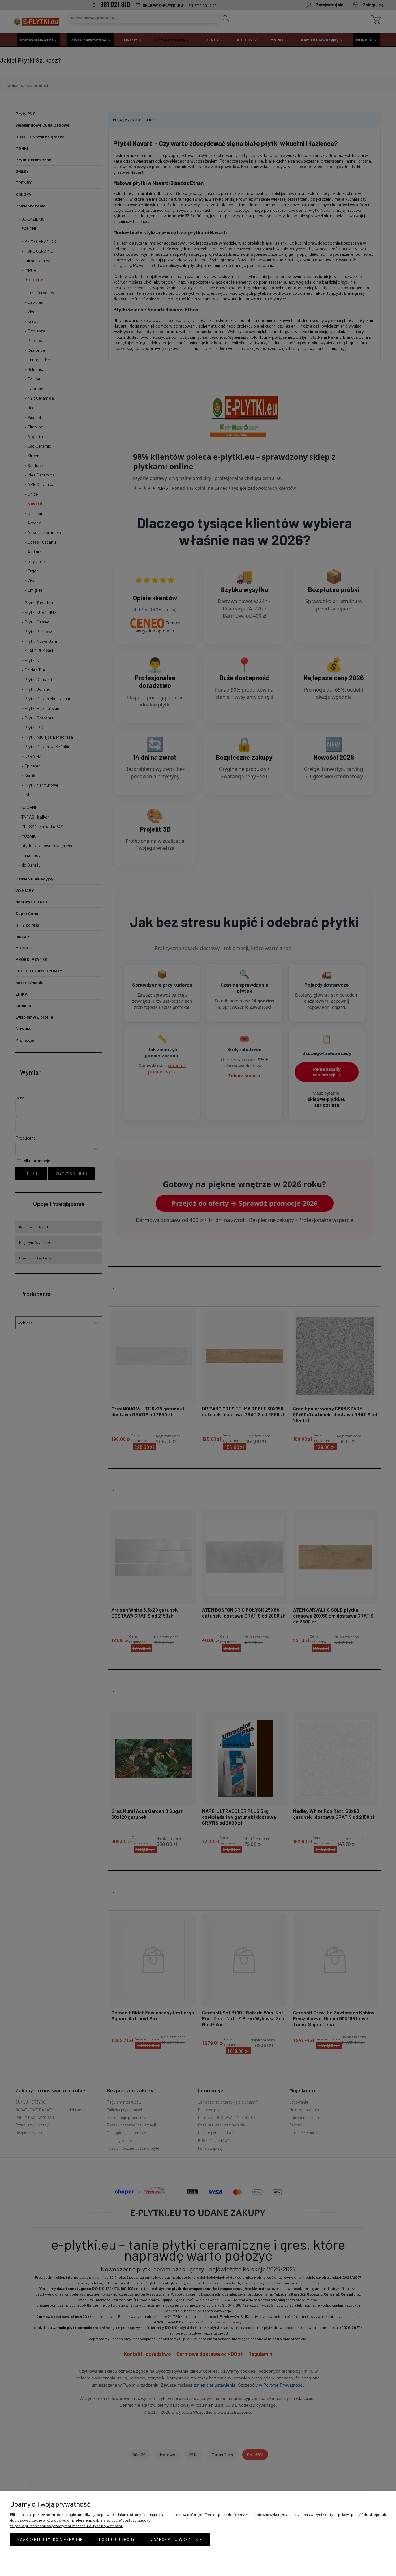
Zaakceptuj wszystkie (177, 2539)
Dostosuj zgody (117, 2539)
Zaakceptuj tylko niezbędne (50, 2539)
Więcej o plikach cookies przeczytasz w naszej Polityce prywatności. (66, 2526)
